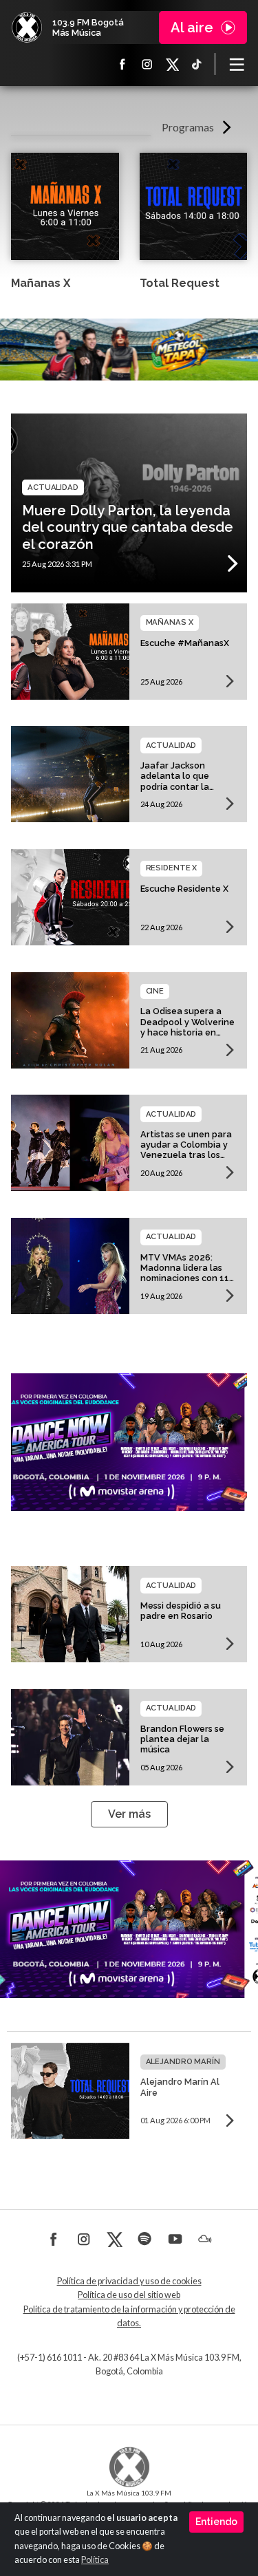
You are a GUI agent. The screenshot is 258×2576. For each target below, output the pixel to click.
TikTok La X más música (197, 64)
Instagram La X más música (147, 64)
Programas (188, 127)
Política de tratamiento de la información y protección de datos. (129, 2316)
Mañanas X (41, 283)
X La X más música (172, 64)
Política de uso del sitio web (129, 2295)
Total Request (180, 283)
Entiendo (216, 2522)
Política (95, 2560)
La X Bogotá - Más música (27, 28)
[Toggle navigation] (237, 64)
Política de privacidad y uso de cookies (129, 2281)
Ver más (129, 1814)
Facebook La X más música (122, 64)
